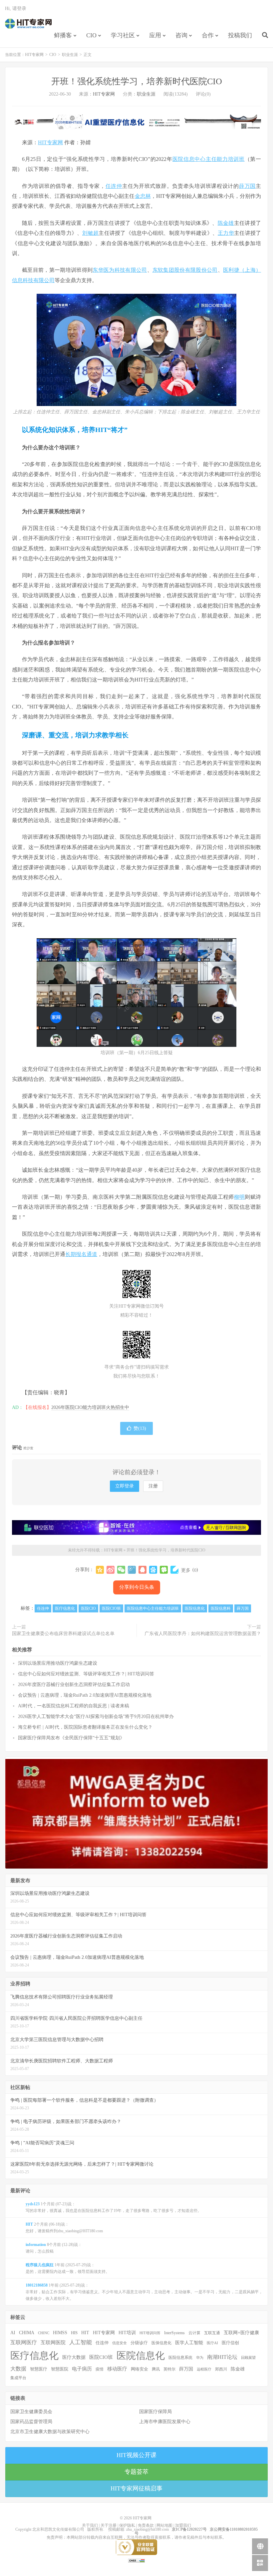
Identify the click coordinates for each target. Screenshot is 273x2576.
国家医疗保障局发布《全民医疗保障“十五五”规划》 (71, 1738)
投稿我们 (240, 35)
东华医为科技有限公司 (120, 270)
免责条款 (146, 2525)
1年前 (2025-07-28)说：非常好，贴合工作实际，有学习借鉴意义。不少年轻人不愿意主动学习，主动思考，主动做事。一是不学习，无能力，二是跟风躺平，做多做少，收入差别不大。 (144, 2292)
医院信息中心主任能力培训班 (209, 159)
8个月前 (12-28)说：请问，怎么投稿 (54, 2248)
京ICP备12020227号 (189, 2529)
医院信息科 (221, 1608)
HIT (85, 2333)
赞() (140, 1428)
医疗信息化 (65, 1608)
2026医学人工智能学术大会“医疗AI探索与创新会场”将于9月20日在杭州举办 (96, 1717)
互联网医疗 (24, 2342)
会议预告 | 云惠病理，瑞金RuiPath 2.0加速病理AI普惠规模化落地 (85, 1695)
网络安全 (139, 2369)
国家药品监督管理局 (31, 2422)
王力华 (226, 233)
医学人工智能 (189, 2343)
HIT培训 (127, 2333)
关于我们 (90, 2525)
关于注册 (109, 2525)
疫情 (100, 2369)
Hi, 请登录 (16, 8)
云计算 (194, 2333)
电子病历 (82, 2369)
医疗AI (212, 2343)
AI (13, 2333)
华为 (200, 2358)
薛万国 (247, 186)
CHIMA (27, 2333)
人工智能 (81, 2342)
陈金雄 (226, 223)
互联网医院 (53, 2342)
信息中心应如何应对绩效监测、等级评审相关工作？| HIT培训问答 (86, 1674)
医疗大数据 (74, 2357)
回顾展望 (248, 2358)
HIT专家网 (28, 24)
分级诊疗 (139, 2343)
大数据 (18, 2369)
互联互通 (212, 2333)
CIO (91, 35)
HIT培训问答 (150, 2333)
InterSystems (174, 2333)
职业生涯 (70, 55)
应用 (155, 35)
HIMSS (60, 2333)
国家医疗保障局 (155, 2412)
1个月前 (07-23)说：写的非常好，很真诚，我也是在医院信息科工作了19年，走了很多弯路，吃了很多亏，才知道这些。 (114, 2207)
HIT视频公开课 (136, 2455)
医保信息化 (161, 2343)
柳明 (240, 1197)
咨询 (181, 35)
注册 (153, 1486)
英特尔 (169, 2369)
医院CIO (88, 1608)
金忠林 (143, 196)
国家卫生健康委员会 (31, 2412)
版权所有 (95, 2529)
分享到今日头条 (137, 1587)
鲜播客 (63, 35)
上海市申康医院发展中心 (165, 2422)
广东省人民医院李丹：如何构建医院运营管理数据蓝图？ (203, 1634)
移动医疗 (117, 2369)
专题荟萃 (136, 2472)
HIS (74, 2333)
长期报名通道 (81, 1254)
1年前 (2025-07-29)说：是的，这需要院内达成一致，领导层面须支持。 (68, 2268)
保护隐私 (127, 2525)
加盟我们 (183, 2525)
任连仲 (114, 186)
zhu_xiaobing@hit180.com (147, 2529)
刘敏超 (90, 233)
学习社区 (123, 35)
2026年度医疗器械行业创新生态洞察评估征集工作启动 (74, 1685)
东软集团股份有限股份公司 (185, 270)
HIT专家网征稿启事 (136, 2488)
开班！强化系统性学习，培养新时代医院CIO (137, 81)
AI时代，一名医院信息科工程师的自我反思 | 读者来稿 (74, 1706)
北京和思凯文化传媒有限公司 (58, 2529)
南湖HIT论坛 (222, 2357)
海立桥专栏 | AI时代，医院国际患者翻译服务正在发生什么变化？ (85, 1727)
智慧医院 (60, 2369)
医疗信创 (230, 2343)
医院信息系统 (180, 2358)
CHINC (44, 2333)
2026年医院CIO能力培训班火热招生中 (90, 1407)
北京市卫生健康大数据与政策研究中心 (50, 2432)
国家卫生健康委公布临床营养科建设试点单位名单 (63, 1634)
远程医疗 (204, 2369)
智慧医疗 (39, 2369)
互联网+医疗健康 (241, 2333)
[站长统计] (136, 2560)
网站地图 (164, 2525)
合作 (208, 35)
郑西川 (221, 2369)
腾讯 (156, 2369)
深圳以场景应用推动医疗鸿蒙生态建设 (58, 1663)
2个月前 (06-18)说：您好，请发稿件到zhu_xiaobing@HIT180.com (64, 2228)
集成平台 (18, 2378)
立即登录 (125, 1486)
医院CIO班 (111, 1608)
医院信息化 (195, 1608)
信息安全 (120, 2343)
